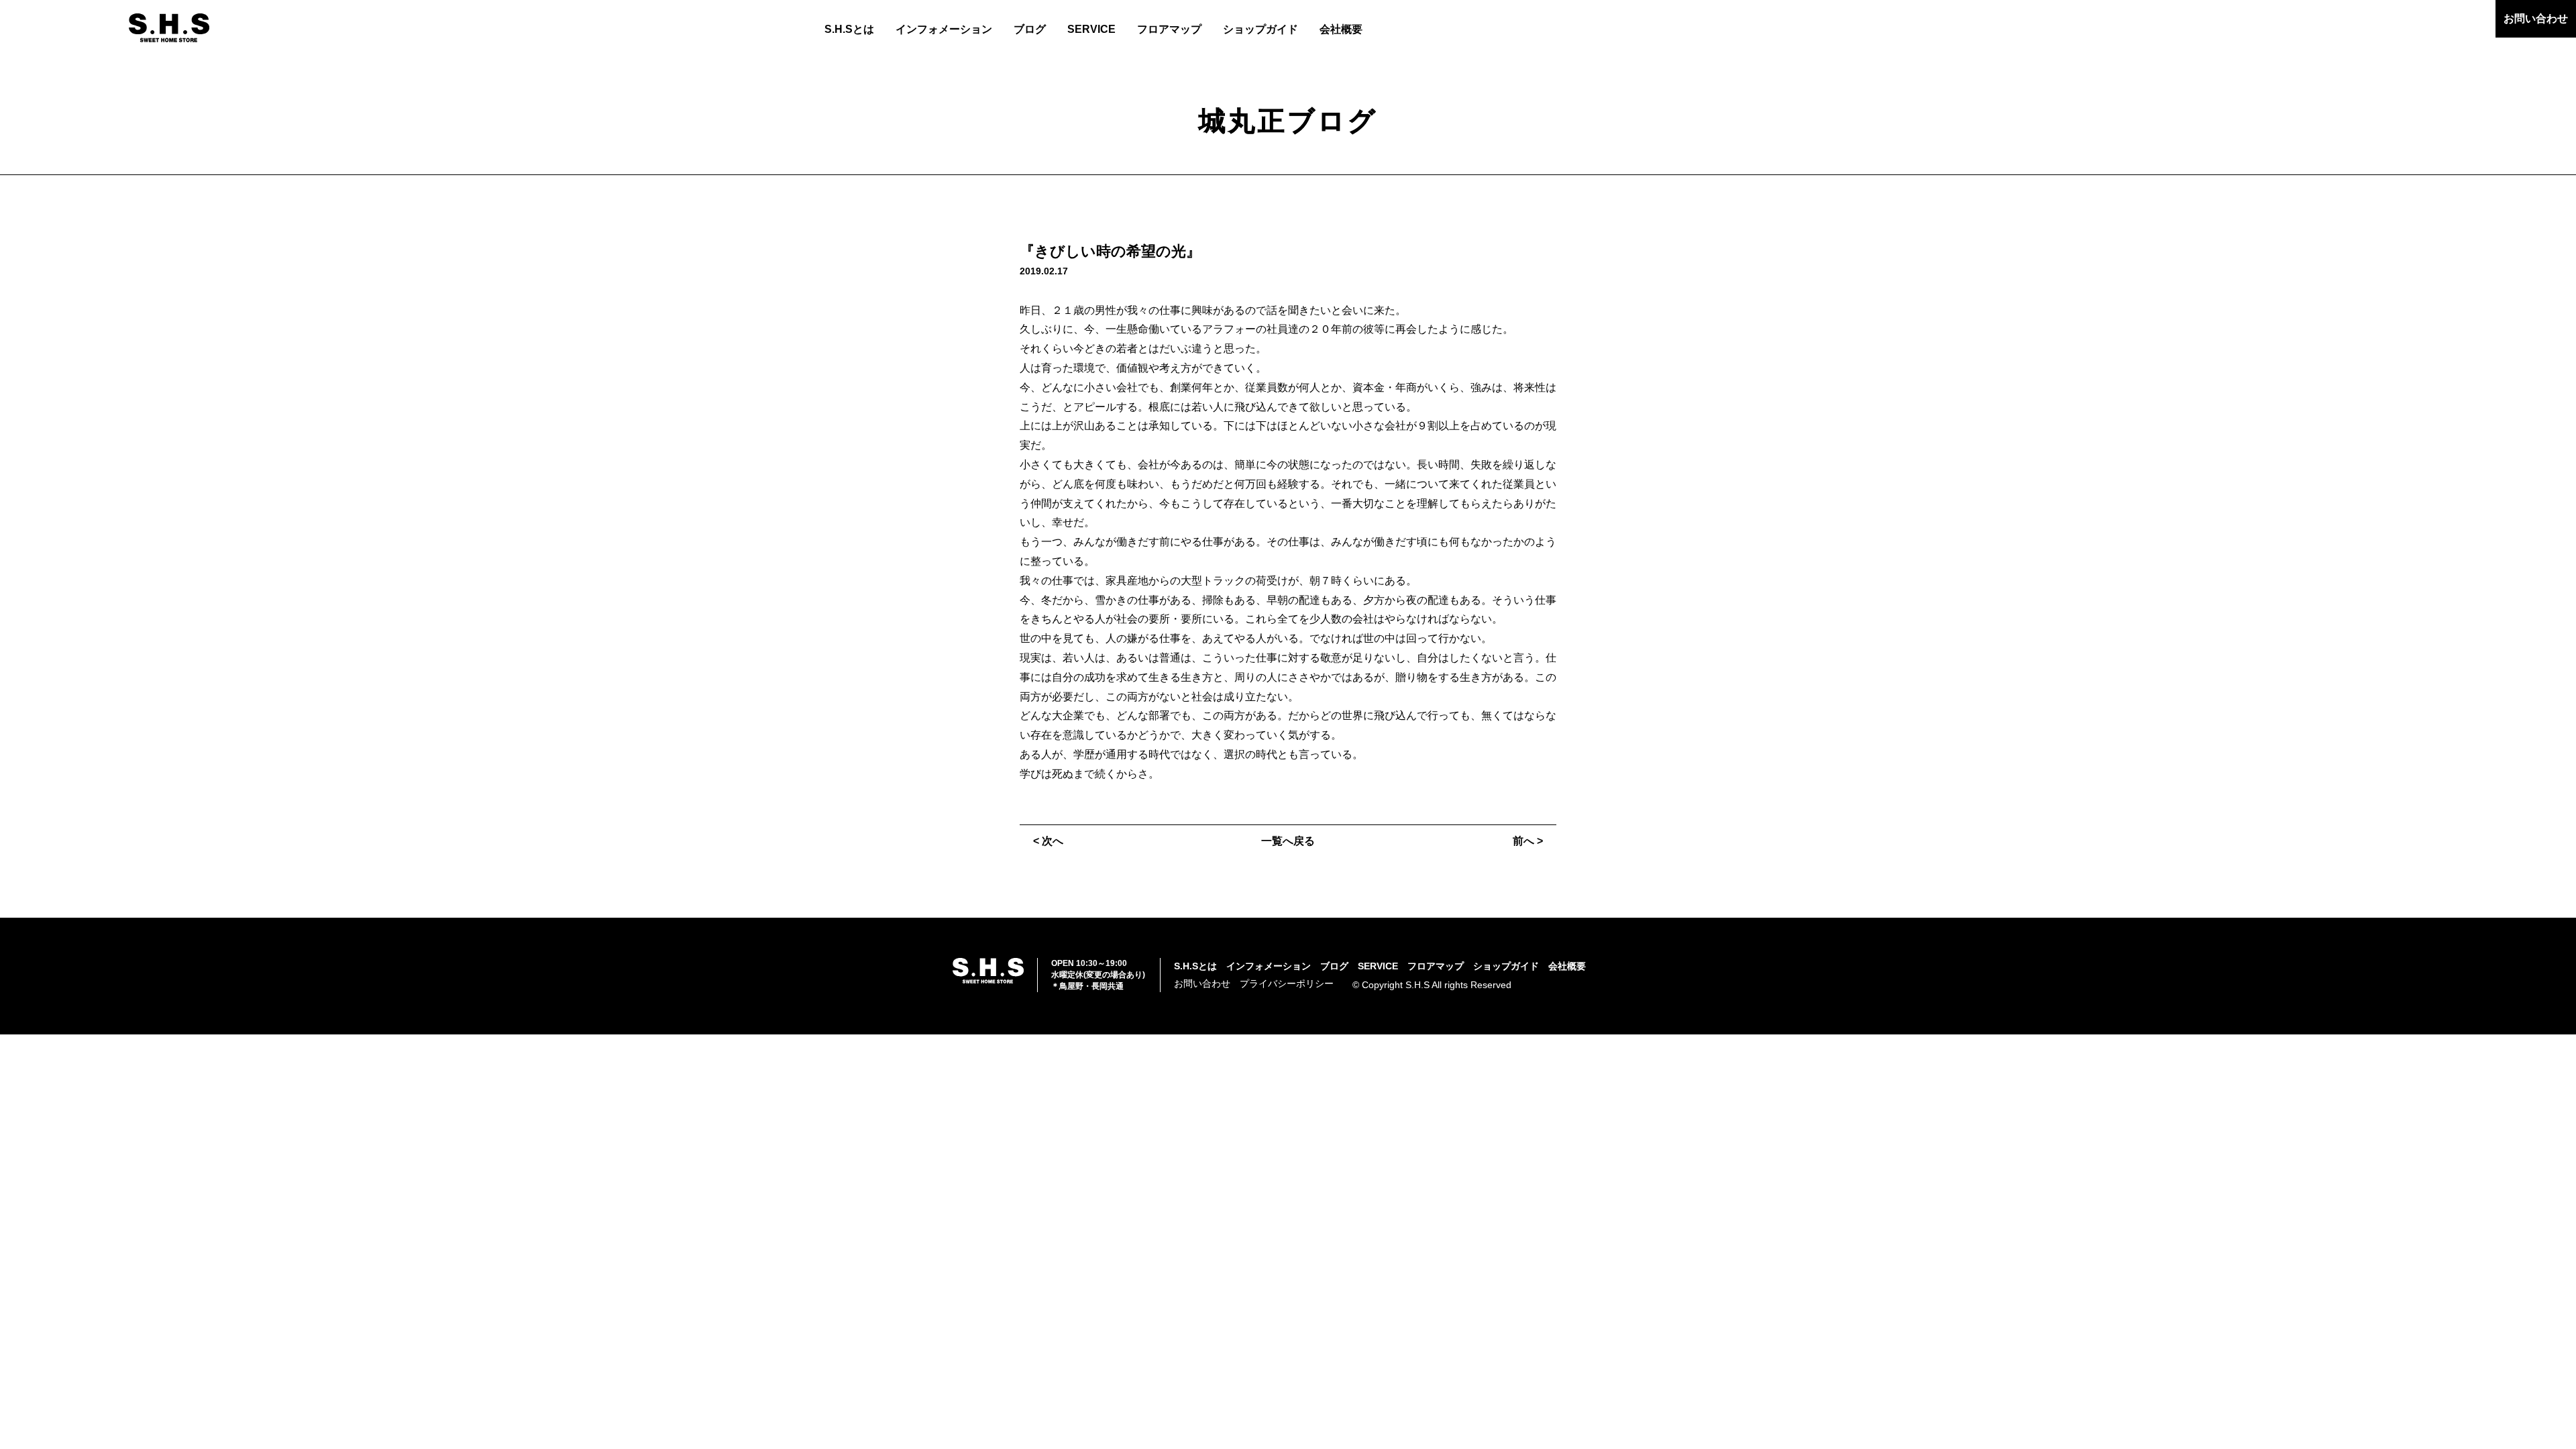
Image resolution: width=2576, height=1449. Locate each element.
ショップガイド (1260, 29)
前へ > (1528, 841)
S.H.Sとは (849, 29)
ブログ (1030, 29)
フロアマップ (1169, 29)
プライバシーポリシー (1287, 983)
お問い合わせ (2536, 18)
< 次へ (1048, 841)
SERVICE (1091, 29)
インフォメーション (944, 29)
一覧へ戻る (1288, 841)
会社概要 (1341, 29)
